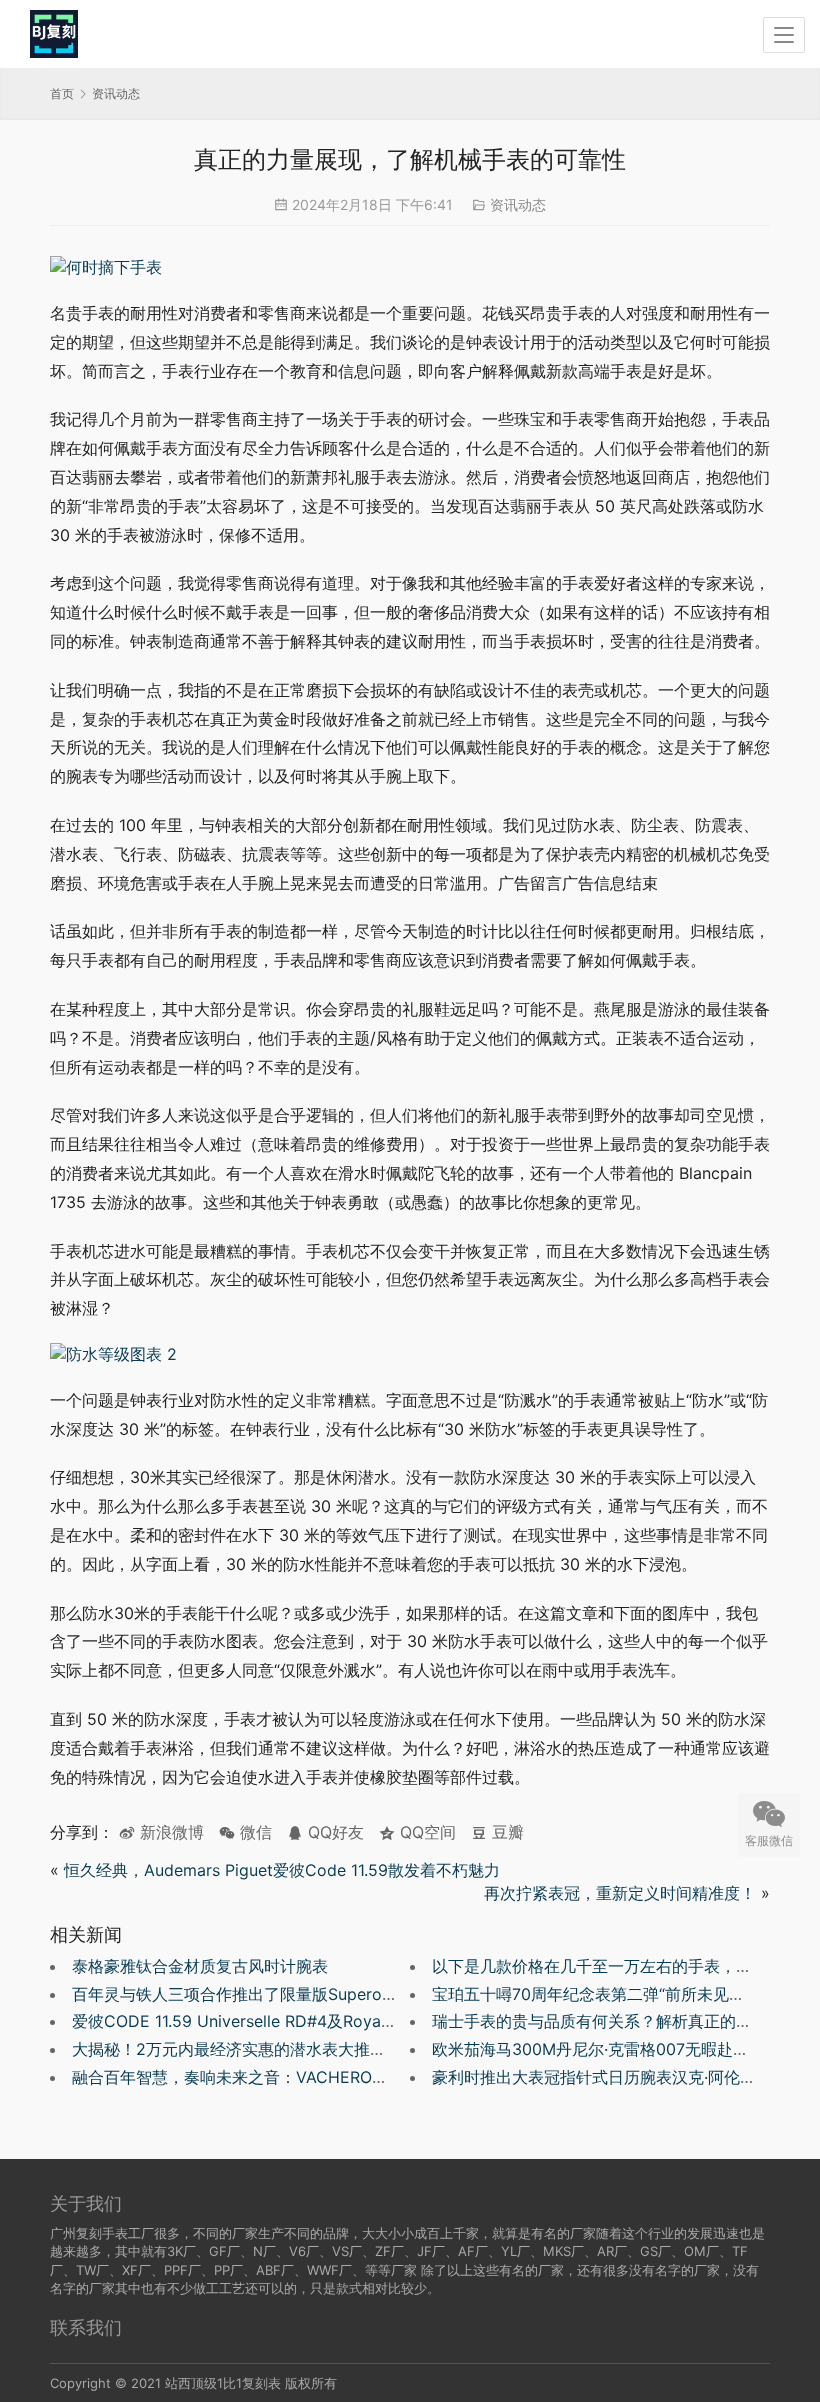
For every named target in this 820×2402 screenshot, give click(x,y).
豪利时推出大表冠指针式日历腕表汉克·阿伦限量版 (610, 2077)
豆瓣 (505, 1832)
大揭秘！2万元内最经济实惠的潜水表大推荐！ (237, 2049)
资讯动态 (518, 204)
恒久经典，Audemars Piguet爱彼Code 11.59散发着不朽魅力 (282, 1870)
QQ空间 (425, 1832)
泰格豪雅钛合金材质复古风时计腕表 (200, 1966)
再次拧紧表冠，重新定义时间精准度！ (620, 1893)
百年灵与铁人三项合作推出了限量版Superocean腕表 (261, 1994)
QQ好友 (333, 1832)
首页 (62, 93)
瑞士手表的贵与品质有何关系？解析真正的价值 (600, 2021)
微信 (245, 1832)
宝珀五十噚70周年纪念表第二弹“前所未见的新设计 (612, 1994)
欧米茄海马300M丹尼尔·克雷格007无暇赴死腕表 (606, 2049)
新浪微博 (169, 1832)
